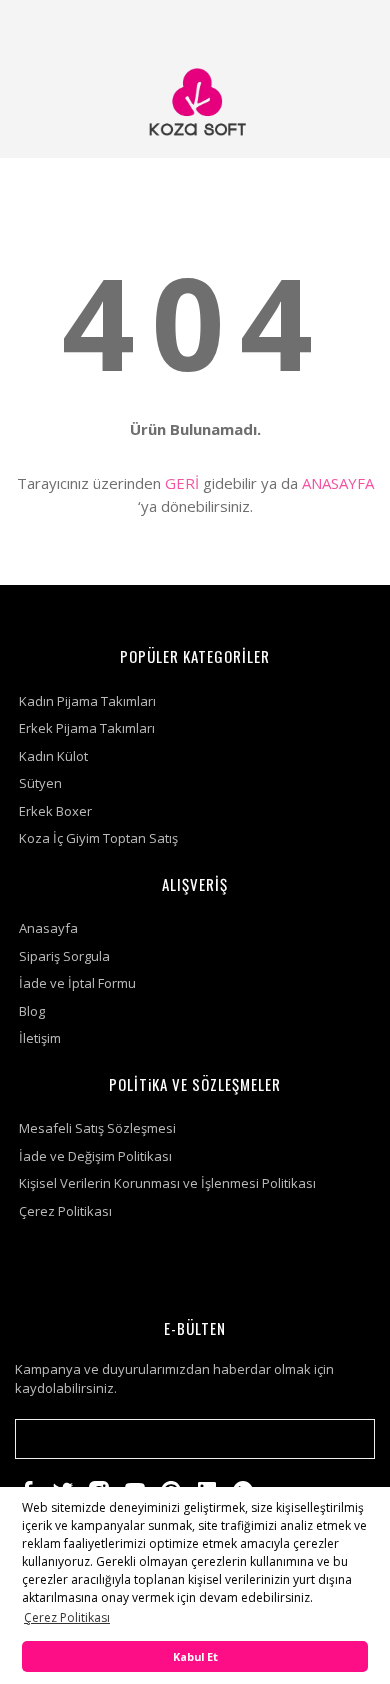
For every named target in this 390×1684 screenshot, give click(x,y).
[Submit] (350, 1439)
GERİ (182, 483)
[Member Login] (303, 24)
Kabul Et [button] (195, 1656)
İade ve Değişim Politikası (95, 1156)
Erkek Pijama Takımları (87, 728)
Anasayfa (48, 928)
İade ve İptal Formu (77, 983)
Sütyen (40, 783)
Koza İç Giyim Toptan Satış (98, 838)
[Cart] (351, 24)
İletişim (40, 1038)
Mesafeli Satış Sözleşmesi (97, 1128)
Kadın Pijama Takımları (87, 701)
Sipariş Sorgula (64, 956)
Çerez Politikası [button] (67, 1617)
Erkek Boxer (55, 811)
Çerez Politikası (65, 1211)
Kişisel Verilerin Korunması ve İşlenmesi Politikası (167, 1183)
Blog (32, 1011)
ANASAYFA (338, 483)
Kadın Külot (53, 756)
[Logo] (195, 103)
